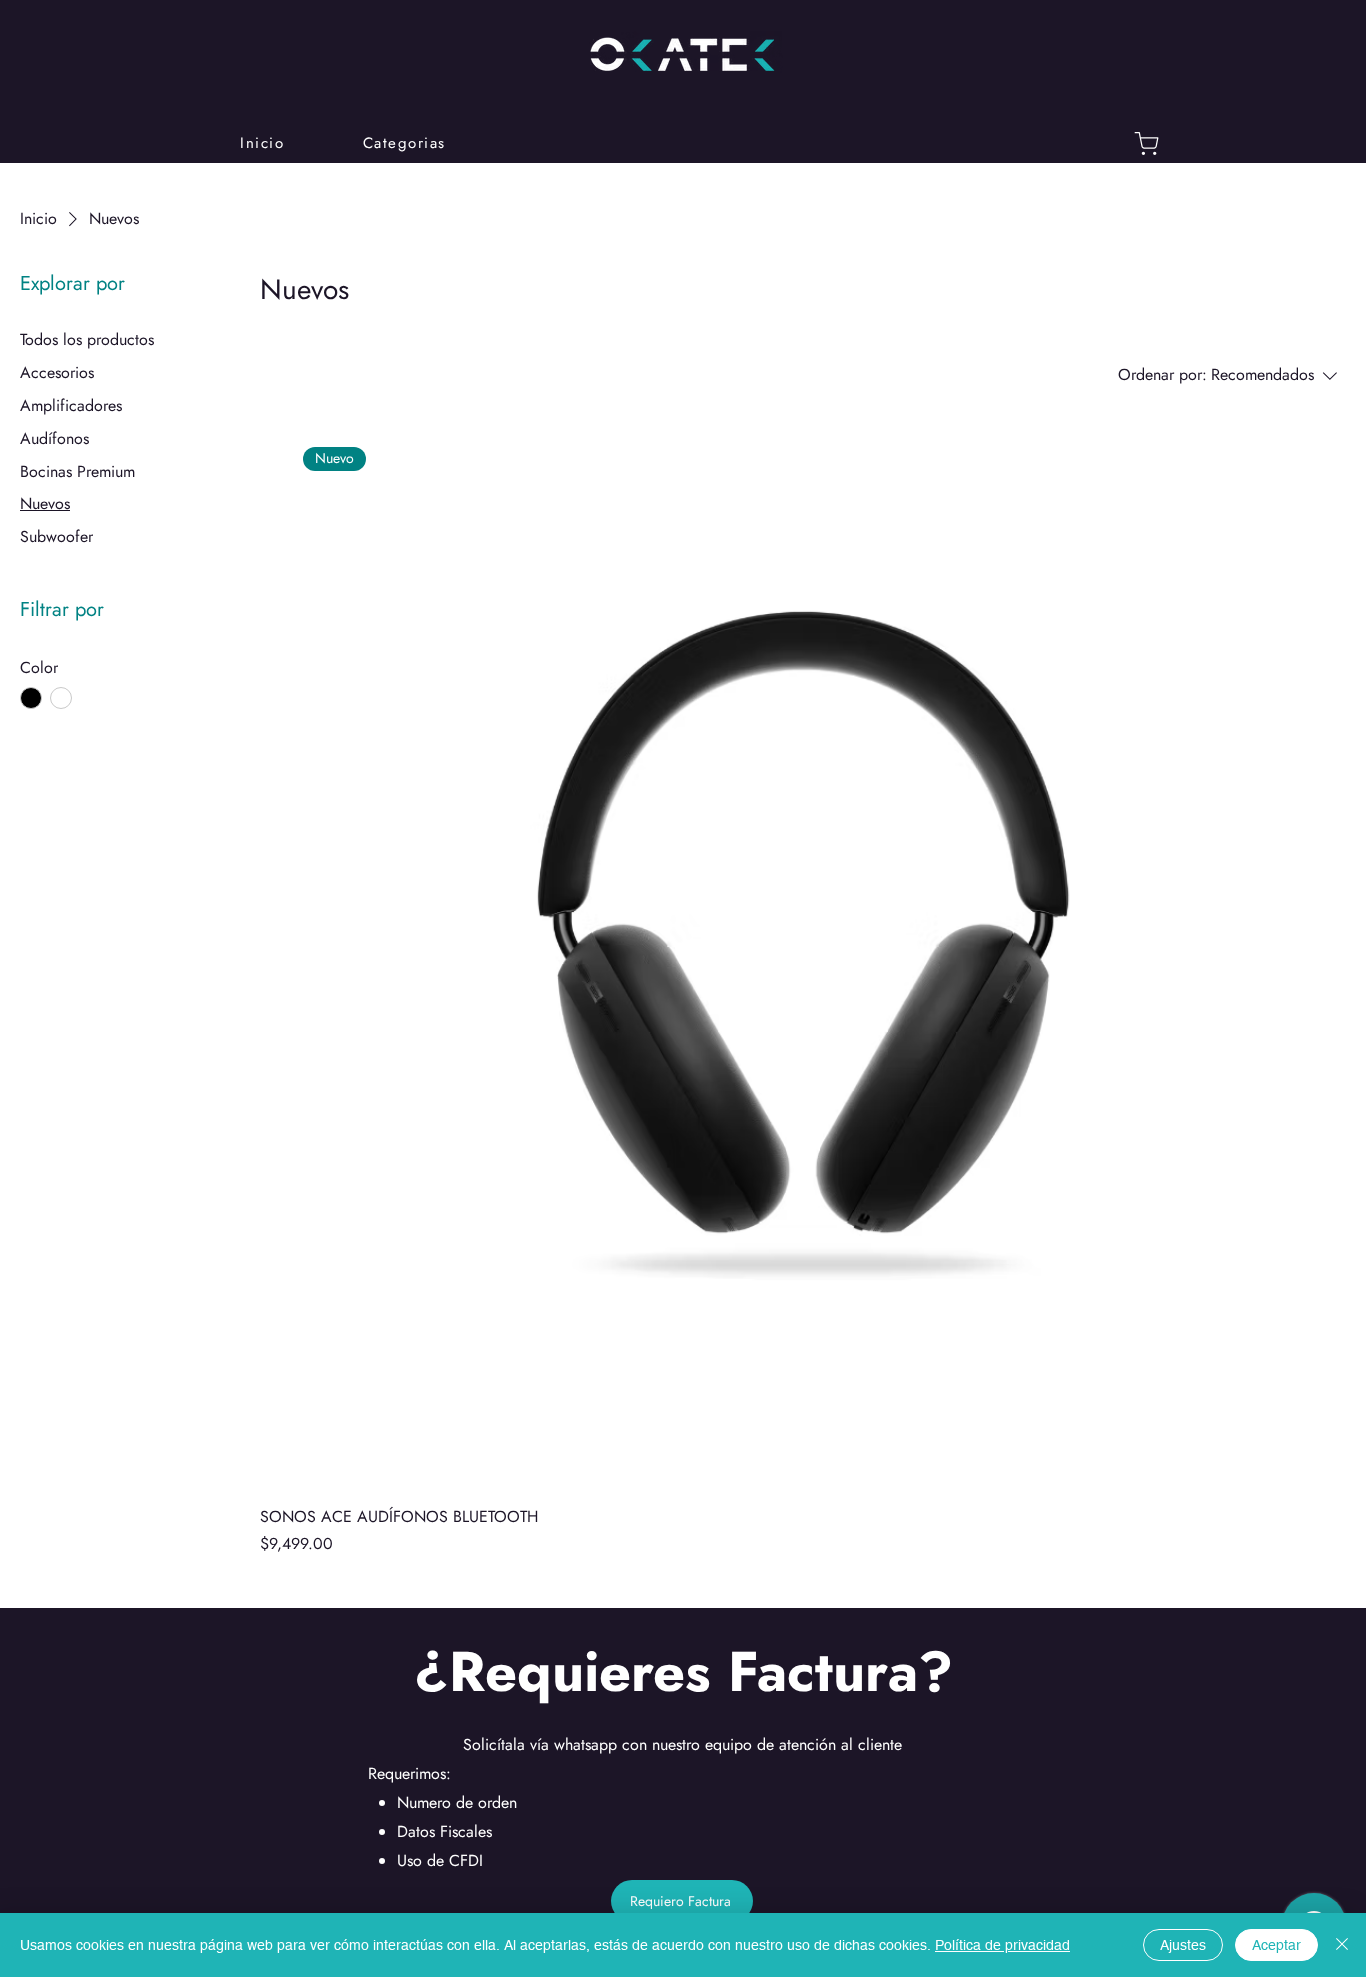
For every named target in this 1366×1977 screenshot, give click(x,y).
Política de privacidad (1002, 1945)
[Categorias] (1146, 143)
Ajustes (1183, 1945)
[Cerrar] (1342, 1945)
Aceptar (1276, 1945)
